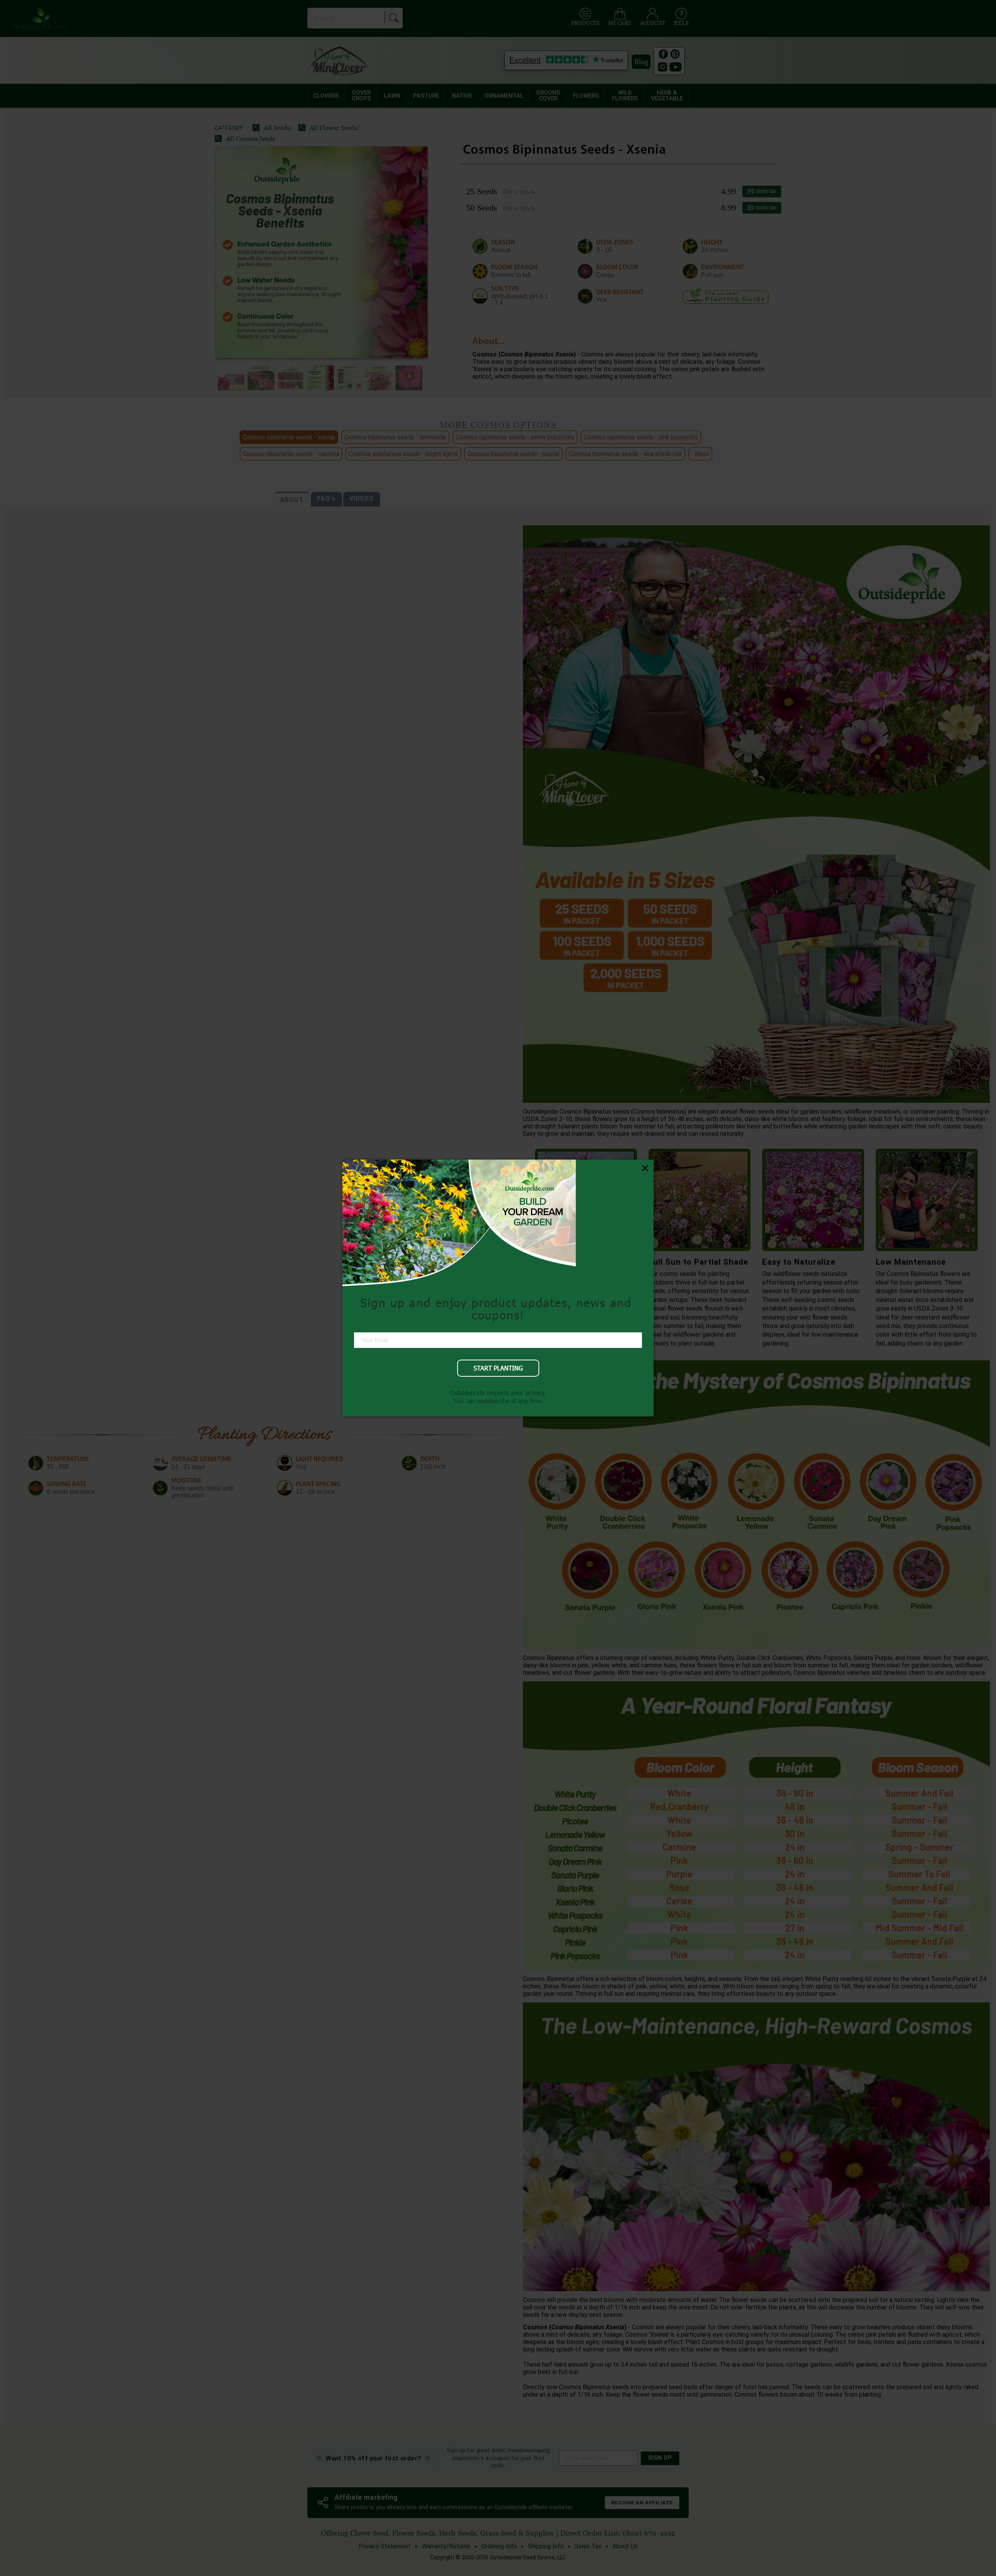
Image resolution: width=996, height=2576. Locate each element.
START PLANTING (498, 1368)
